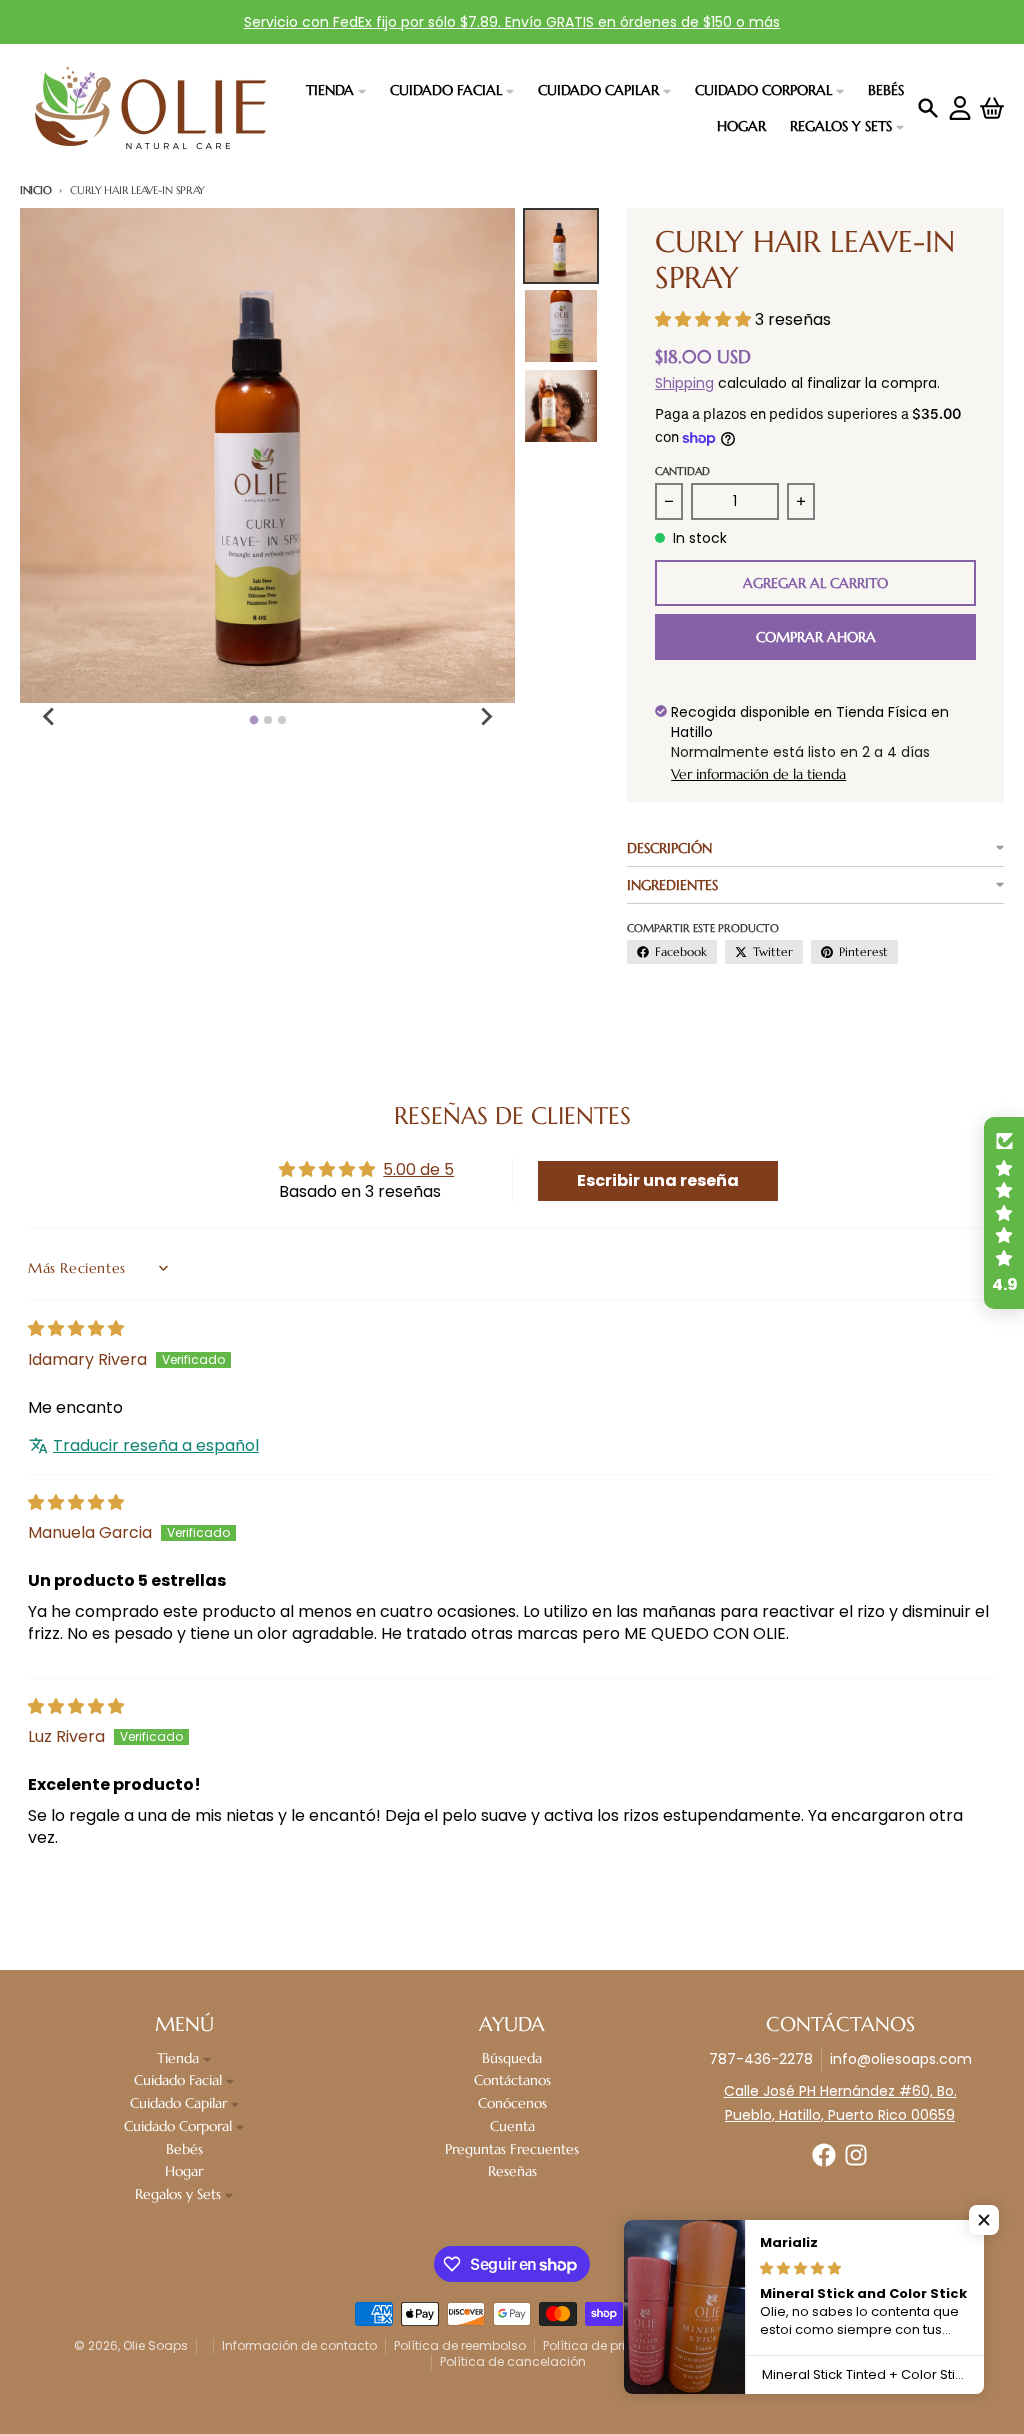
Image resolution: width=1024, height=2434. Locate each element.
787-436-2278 (761, 2059)
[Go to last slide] (50, 717)
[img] (76, 1328)
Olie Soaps (155, 2345)
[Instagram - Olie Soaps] (856, 2155)
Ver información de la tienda (758, 774)
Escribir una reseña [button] (658, 1180)
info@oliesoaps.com (901, 2059)
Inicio (35, 190)
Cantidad (682, 471)
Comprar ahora (816, 637)
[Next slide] (485, 717)
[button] (705, 319)
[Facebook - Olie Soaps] (824, 2155)
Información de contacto (299, 2345)
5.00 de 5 (418, 1169)
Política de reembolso (460, 2345)
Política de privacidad (611, 2345)
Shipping (684, 383)
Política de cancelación (513, 2361)
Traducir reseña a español (156, 1446)
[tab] (253, 720)
